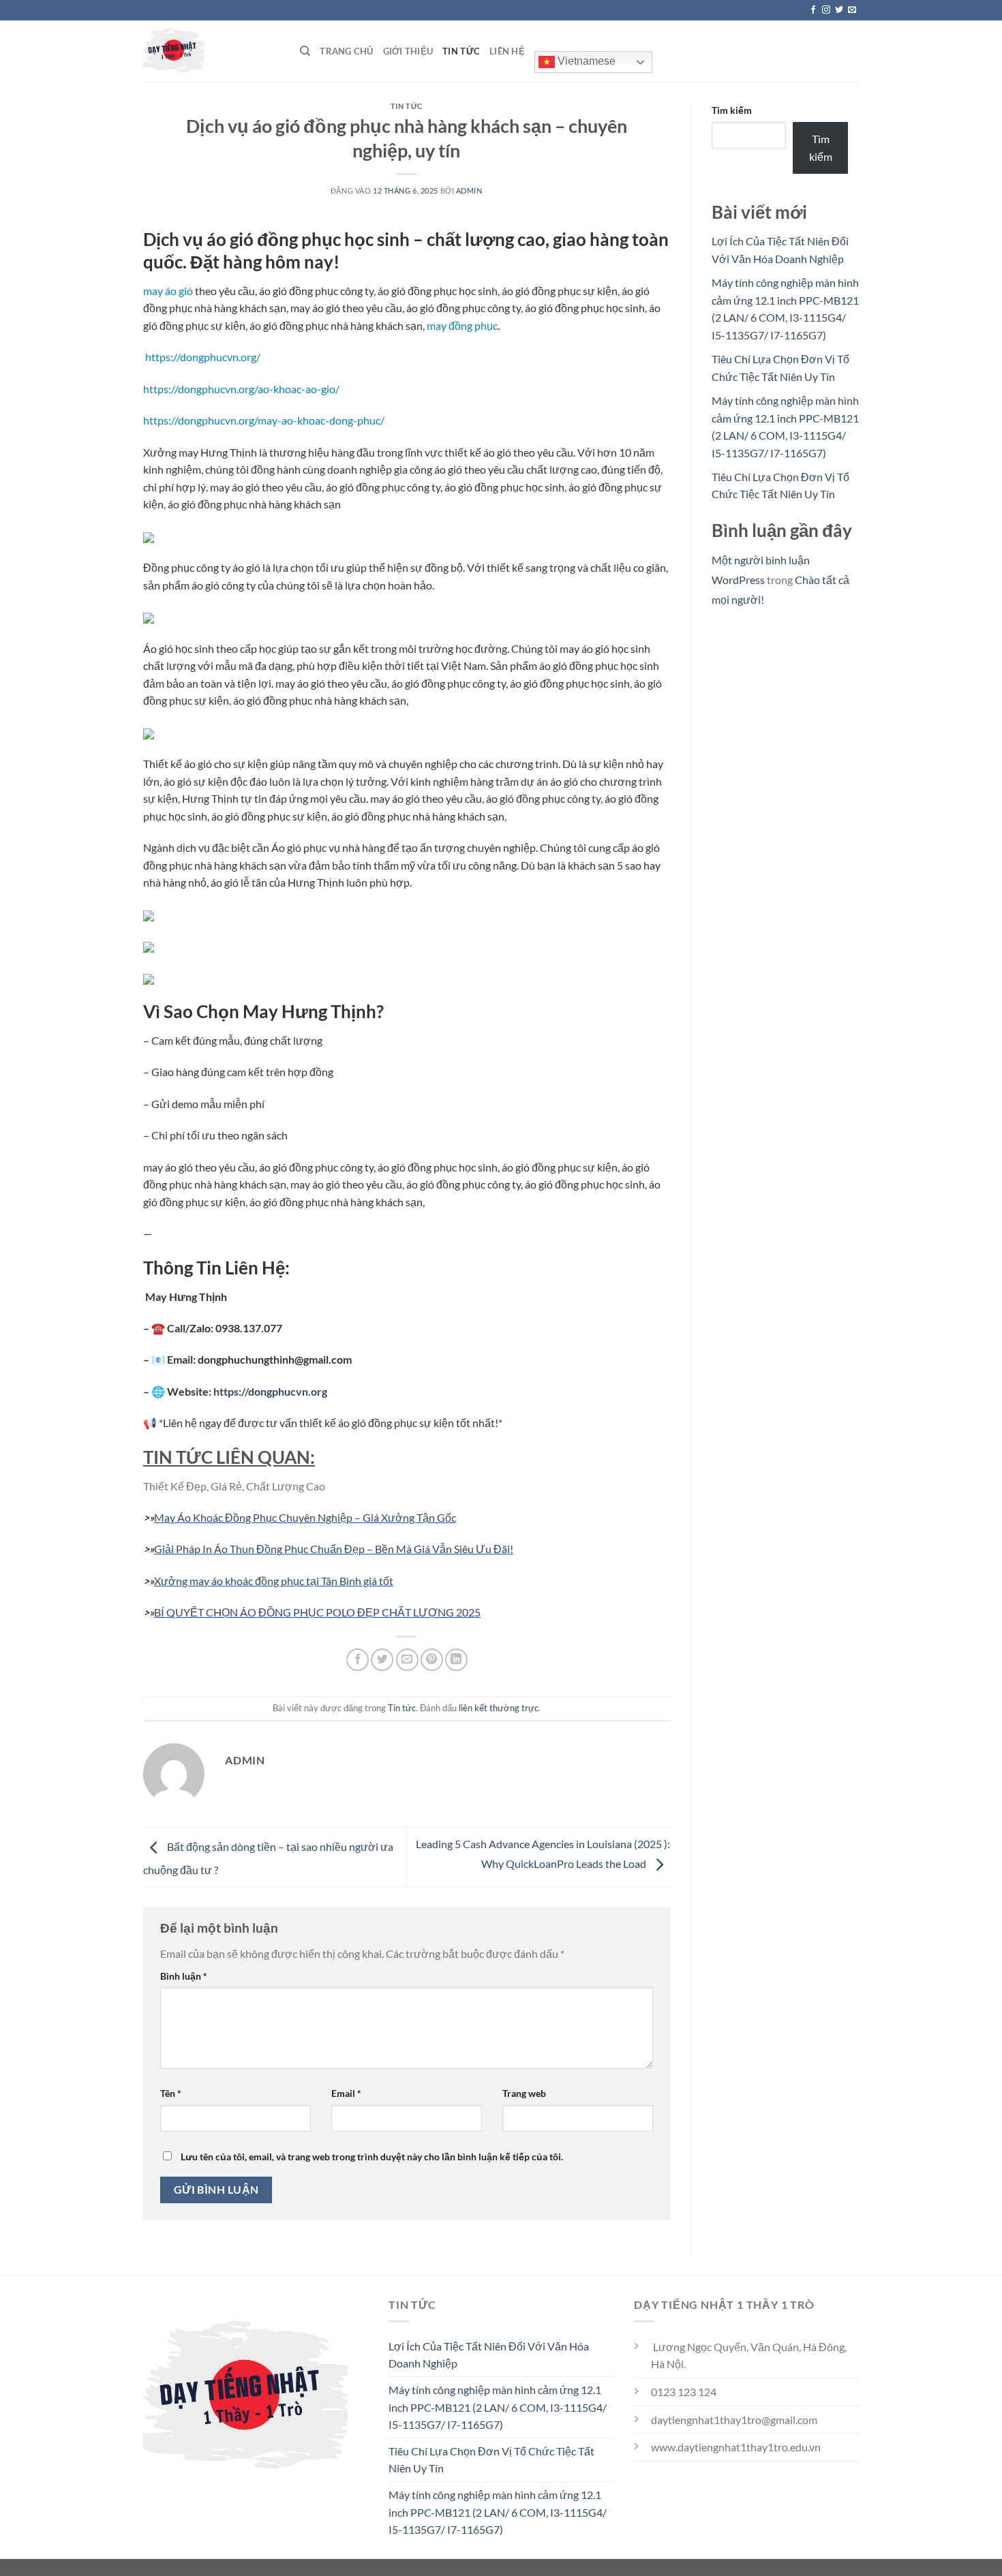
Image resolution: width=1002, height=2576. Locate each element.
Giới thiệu (408, 51)
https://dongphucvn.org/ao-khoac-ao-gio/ (241, 389)
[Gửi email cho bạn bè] (407, 1660)
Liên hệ (507, 51)
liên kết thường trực (499, 1708)
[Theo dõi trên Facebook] (813, 10)
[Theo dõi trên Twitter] (839, 10)
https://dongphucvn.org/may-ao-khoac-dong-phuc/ (264, 420)
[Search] (305, 51)
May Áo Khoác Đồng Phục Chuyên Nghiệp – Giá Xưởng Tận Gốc (305, 1517)
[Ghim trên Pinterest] (432, 1660)
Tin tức (461, 51)
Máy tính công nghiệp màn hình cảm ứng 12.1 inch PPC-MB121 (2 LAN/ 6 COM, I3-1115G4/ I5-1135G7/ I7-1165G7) (498, 2407)
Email (346, 2093)
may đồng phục (462, 325)
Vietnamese (585, 61)
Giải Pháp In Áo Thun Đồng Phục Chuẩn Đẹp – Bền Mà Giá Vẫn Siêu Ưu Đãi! (334, 1549)
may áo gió (168, 291)
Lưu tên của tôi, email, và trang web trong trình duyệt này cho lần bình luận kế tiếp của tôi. (372, 2157)
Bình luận (184, 1976)
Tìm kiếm (732, 110)
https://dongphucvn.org (270, 1391)
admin (469, 190)
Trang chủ (346, 51)
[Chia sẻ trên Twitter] (382, 1660)
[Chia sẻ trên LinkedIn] (456, 1660)
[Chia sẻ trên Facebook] (358, 1660)
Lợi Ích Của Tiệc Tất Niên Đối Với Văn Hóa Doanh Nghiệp (489, 2355)
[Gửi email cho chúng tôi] (852, 10)
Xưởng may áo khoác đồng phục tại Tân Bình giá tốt (274, 1581)
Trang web (524, 2093)
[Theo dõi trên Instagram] (826, 10)
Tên (171, 2093)
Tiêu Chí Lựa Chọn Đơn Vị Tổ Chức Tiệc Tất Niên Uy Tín (491, 2460)
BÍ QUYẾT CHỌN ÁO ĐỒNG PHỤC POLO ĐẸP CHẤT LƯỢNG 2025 (317, 1612)
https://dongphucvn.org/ (203, 357)
